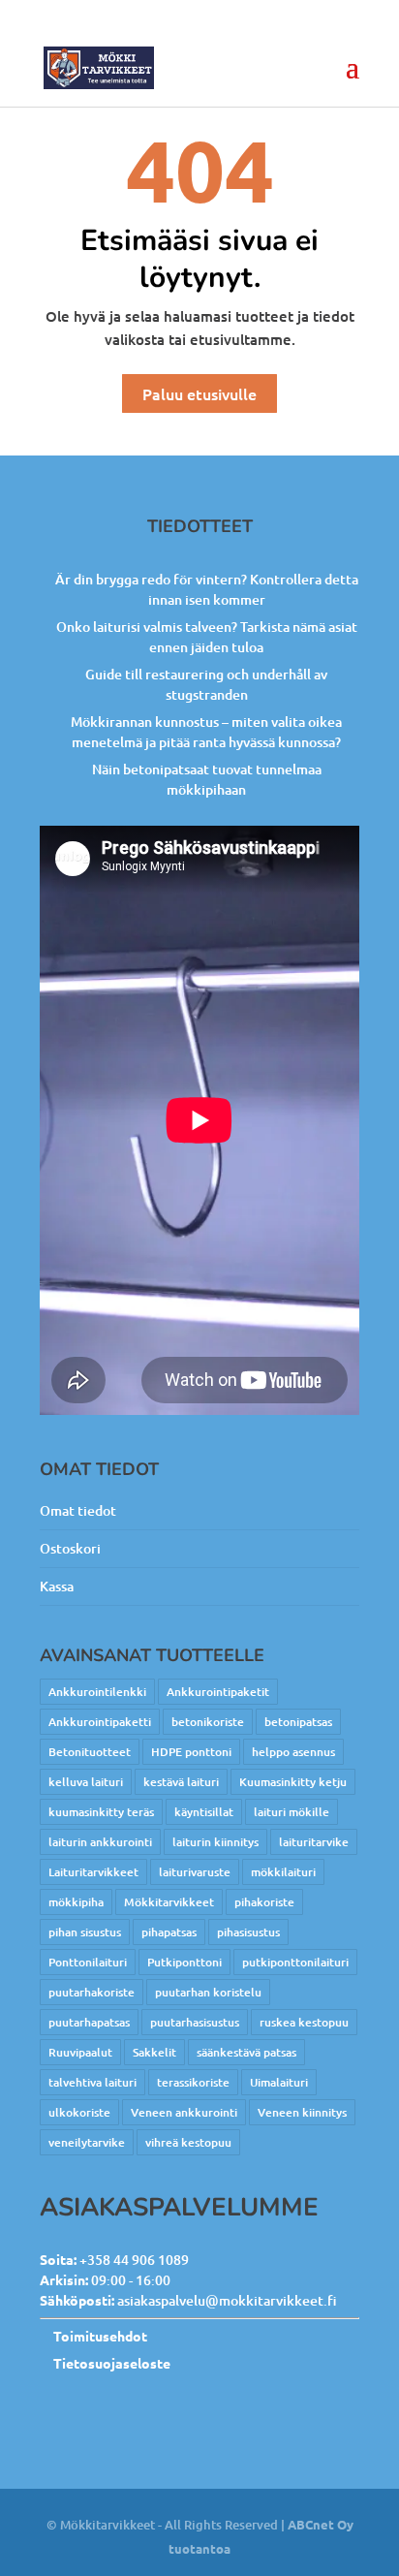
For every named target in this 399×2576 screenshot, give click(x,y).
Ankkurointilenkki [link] (97, 1692)
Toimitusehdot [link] (100, 2336)
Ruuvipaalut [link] (80, 2052)
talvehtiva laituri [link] (92, 2082)
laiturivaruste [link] (195, 1872)
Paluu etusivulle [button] (199, 393)
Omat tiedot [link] (78, 1510)
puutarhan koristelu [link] (208, 1992)
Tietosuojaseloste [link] (112, 2363)
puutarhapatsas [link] (89, 2022)
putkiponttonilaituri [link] (295, 1962)
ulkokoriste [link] (79, 2112)
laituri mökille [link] (292, 1812)
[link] (99, 67)
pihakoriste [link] (264, 1902)
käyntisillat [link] (204, 1812)
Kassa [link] (57, 1586)
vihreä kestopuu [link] (188, 2142)
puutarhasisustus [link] (195, 2022)
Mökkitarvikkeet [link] (169, 1902)
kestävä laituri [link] (181, 1782)
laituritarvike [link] (314, 1842)
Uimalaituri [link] (279, 2082)
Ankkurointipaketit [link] (218, 1692)
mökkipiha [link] (76, 1902)
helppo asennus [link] (293, 1752)
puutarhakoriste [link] (92, 1992)
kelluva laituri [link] (86, 1782)
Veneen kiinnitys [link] (302, 2112)
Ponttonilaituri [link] (88, 1962)
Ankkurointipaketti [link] (100, 1722)
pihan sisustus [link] (85, 1932)
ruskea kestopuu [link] (304, 2022)
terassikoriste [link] (193, 2082)
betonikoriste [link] (208, 1722)
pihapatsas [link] (169, 1932)
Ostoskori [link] (70, 1548)
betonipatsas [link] (298, 1722)
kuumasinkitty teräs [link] (101, 1812)
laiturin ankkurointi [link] (100, 1842)
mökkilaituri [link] (283, 1872)
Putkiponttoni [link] (184, 1962)
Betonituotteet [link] (90, 1752)
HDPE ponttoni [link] (191, 1752)
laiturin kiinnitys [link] (215, 1842)
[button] (353, 79)
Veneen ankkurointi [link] (184, 2112)
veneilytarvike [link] (87, 2142)
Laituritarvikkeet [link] (93, 1872)
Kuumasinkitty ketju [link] (293, 1782)
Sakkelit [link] (154, 2052)
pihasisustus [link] (248, 1932)
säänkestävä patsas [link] (246, 2052)
